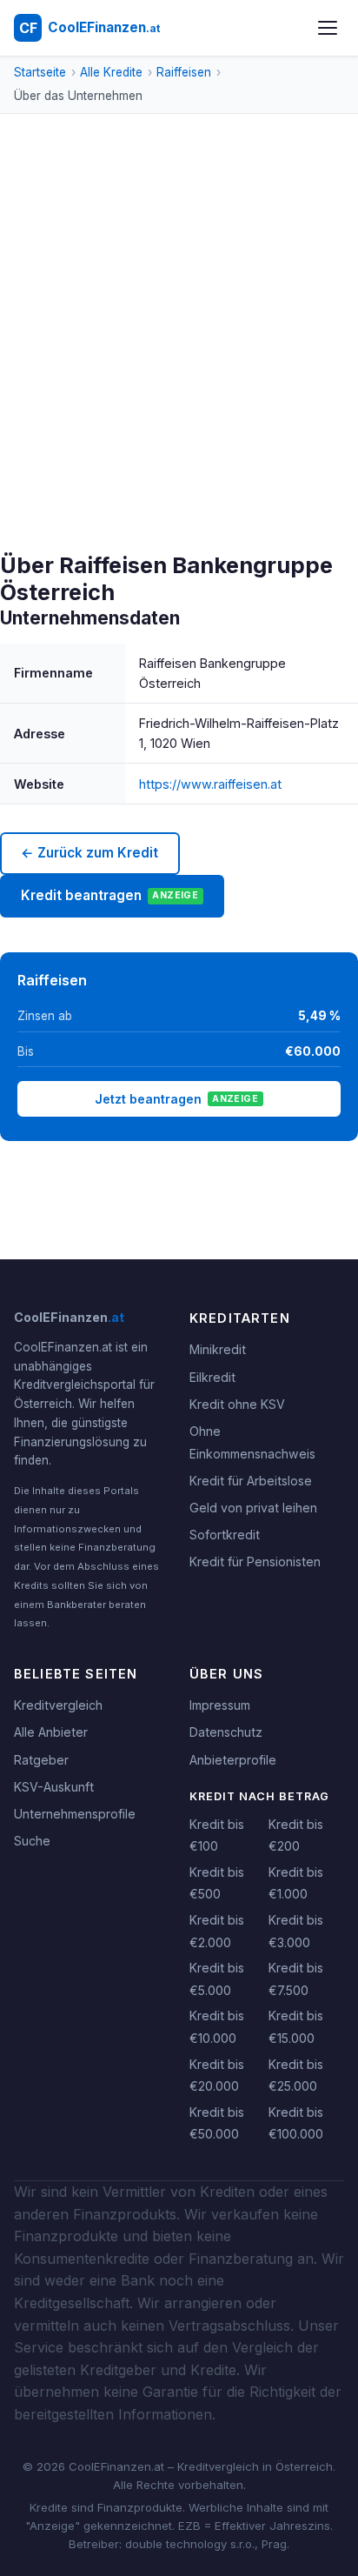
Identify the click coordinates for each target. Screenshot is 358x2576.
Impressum (220, 1705)
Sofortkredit (225, 1535)
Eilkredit (212, 1377)
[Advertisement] (179, 364)
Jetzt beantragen (176, 1099)
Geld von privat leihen (253, 1508)
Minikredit (218, 1349)
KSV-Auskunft (54, 1787)
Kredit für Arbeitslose (251, 1481)
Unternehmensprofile (75, 1814)
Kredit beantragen (109, 895)
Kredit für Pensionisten (255, 1562)
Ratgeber (41, 1760)
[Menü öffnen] (328, 28)
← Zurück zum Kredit (89, 853)
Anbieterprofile (233, 1760)
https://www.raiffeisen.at (210, 784)
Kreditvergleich (58, 1705)
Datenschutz (226, 1732)
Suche (32, 1841)
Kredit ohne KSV (237, 1404)
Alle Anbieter (51, 1732)
